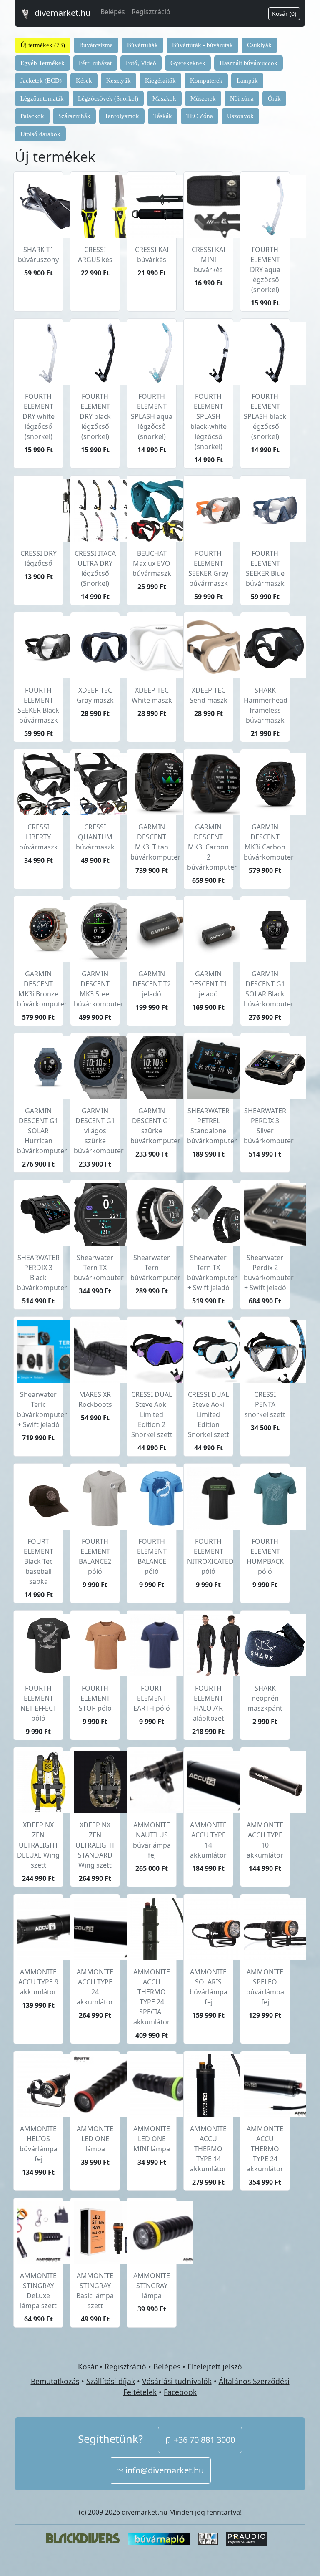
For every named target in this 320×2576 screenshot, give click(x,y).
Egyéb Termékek (42, 63)
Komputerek (206, 81)
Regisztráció (151, 12)
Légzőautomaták (42, 98)
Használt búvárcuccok (249, 63)
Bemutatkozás (55, 2381)
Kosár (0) (284, 14)
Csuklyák (259, 45)
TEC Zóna (200, 116)
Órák (274, 98)
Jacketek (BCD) (41, 81)
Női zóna (242, 98)
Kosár (88, 2367)
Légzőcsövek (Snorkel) (108, 98)
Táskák (163, 116)
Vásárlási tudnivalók (177, 2381)
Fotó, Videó (141, 63)
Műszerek (203, 98)
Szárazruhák (74, 116)
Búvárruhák (142, 45)
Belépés (113, 12)
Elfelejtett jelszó (215, 2367)
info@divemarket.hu (164, 2470)
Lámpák (247, 81)
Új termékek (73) (43, 45)
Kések (84, 81)
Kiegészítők (160, 81)
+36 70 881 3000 (203, 2440)
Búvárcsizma (96, 45)
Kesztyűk (119, 81)
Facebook (180, 2392)
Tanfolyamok (122, 116)
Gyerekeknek (188, 63)
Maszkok (164, 98)
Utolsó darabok (40, 134)
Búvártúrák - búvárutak (202, 45)
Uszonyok (240, 116)
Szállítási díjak (111, 2381)
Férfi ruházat (95, 63)
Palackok (32, 116)
